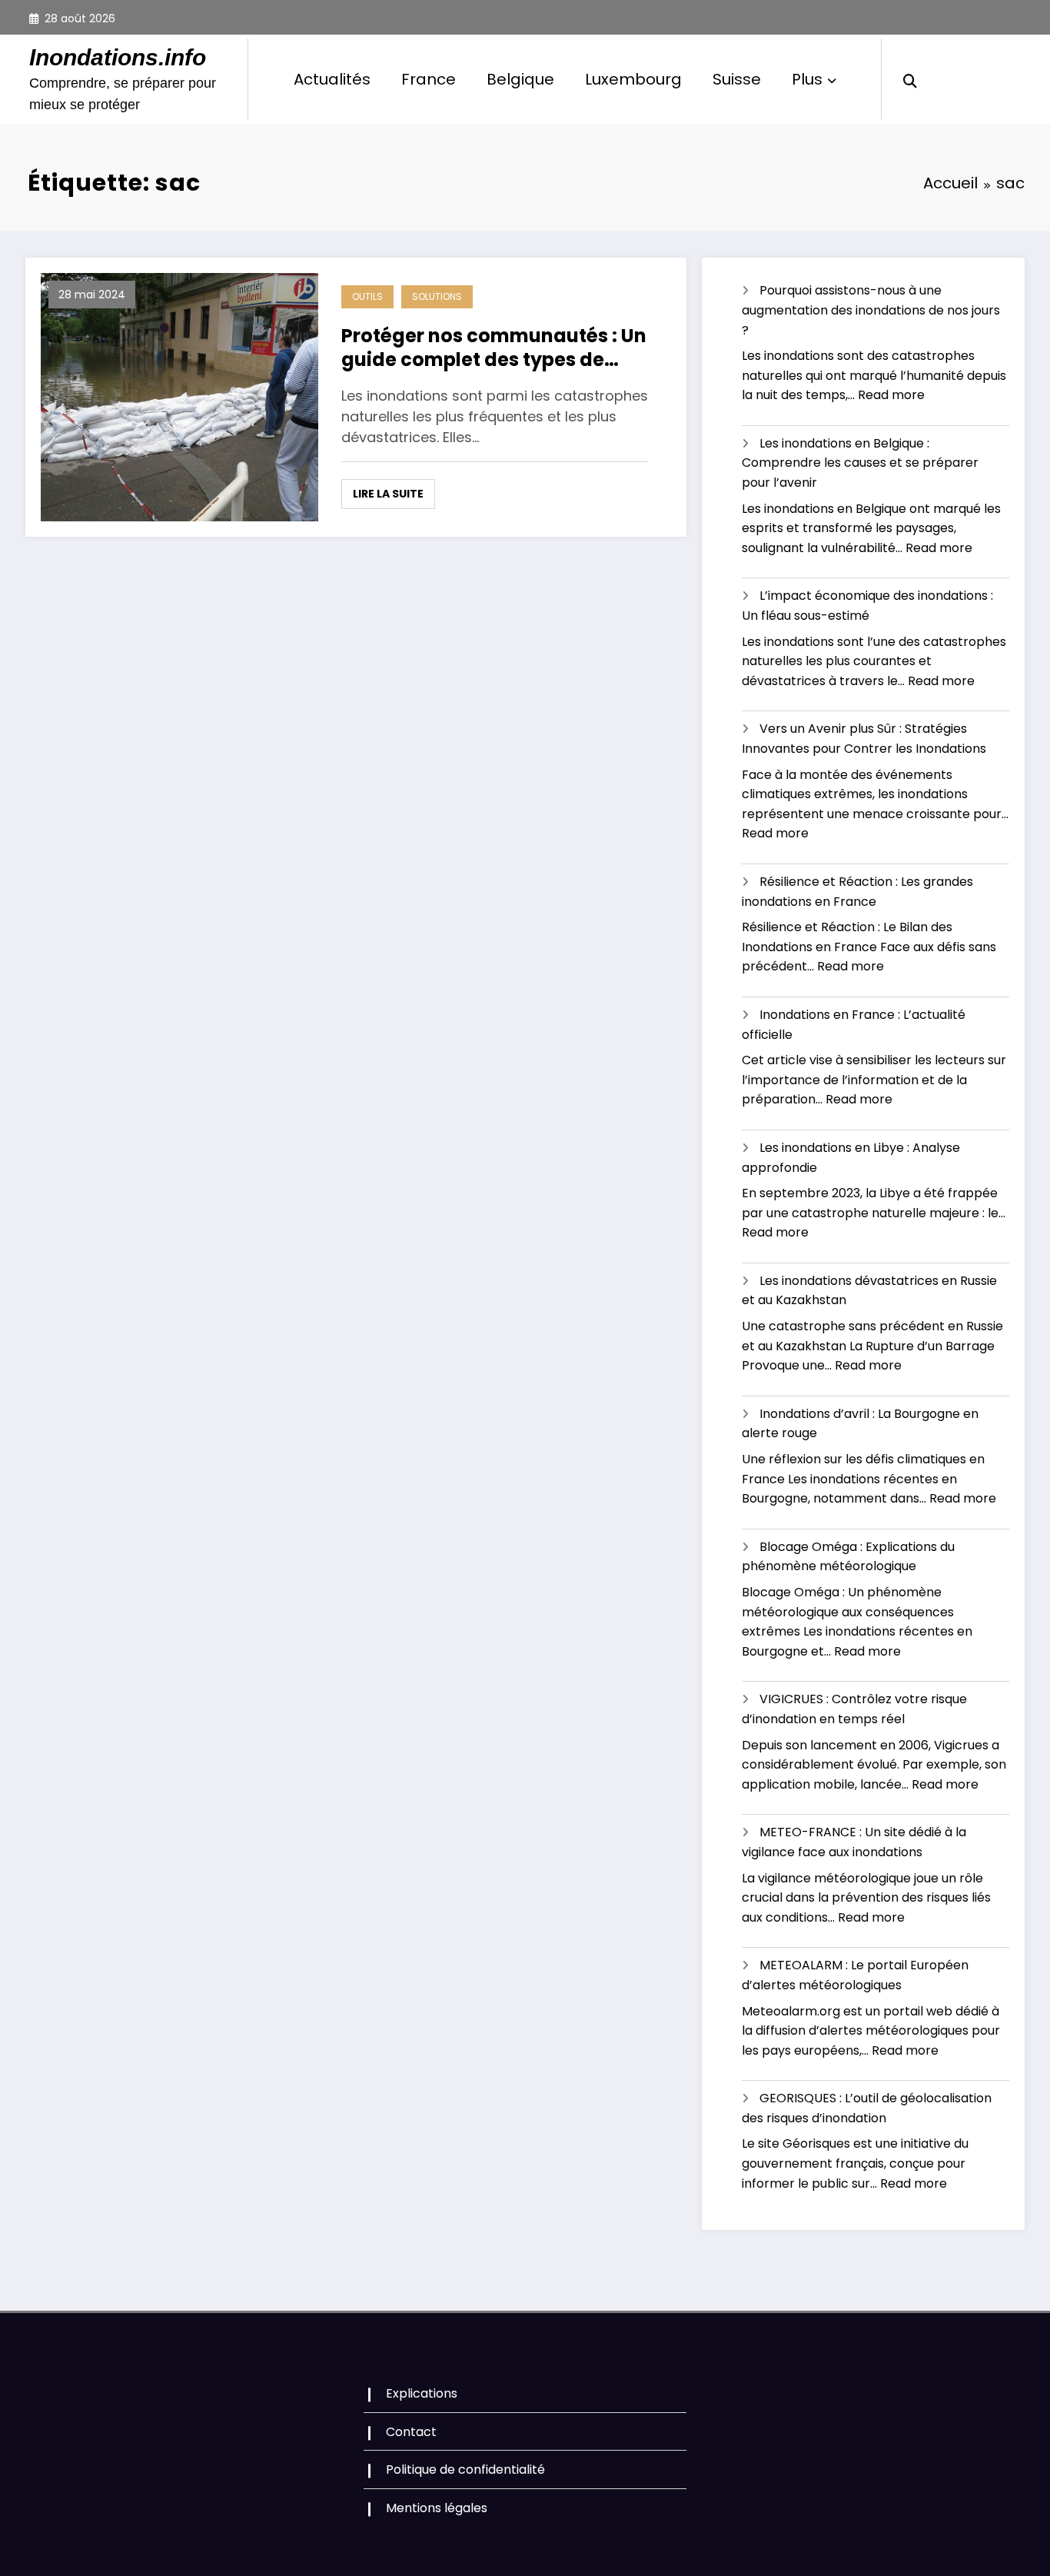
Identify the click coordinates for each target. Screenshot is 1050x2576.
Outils (367, 296)
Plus (807, 79)
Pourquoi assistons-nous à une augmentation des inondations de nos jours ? (871, 310)
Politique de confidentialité (465, 2469)
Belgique (520, 79)
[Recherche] (910, 79)
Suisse (737, 79)
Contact (411, 2432)
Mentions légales (437, 2508)
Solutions (437, 296)
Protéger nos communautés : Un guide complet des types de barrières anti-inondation (494, 348)
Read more (891, 395)
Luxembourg (633, 79)
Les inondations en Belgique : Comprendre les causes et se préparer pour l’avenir (860, 463)
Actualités (332, 79)
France (429, 79)
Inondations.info (118, 57)
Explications (422, 2393)
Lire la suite (388, 494)
